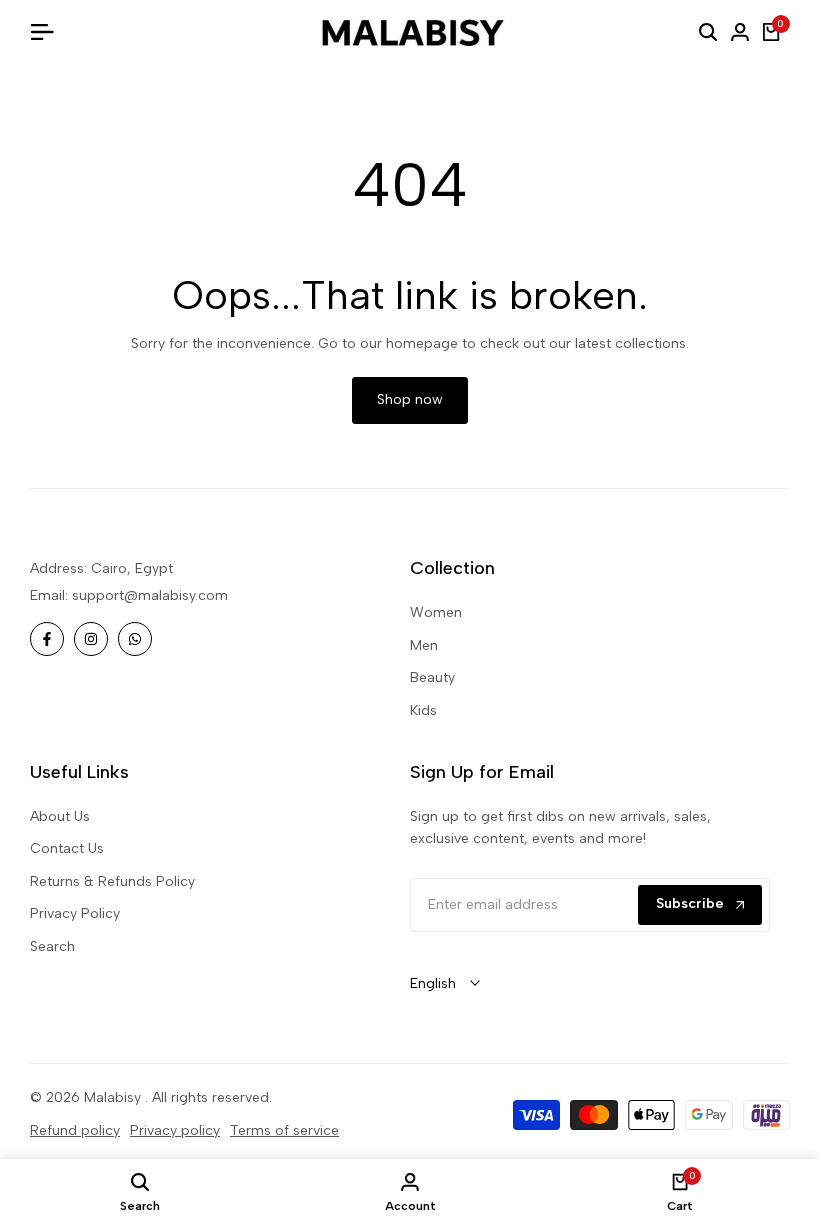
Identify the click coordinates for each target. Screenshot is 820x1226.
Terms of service (284, 1130)
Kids (423, 710)
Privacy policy (175, 1130)
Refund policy (75, 1130)
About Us (60, 816)
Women (436, 612)
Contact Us (67, 848)
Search (52, 946)
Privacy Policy (75, 913)
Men (424, 645)
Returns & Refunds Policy (112, 881)
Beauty (432, 677)
